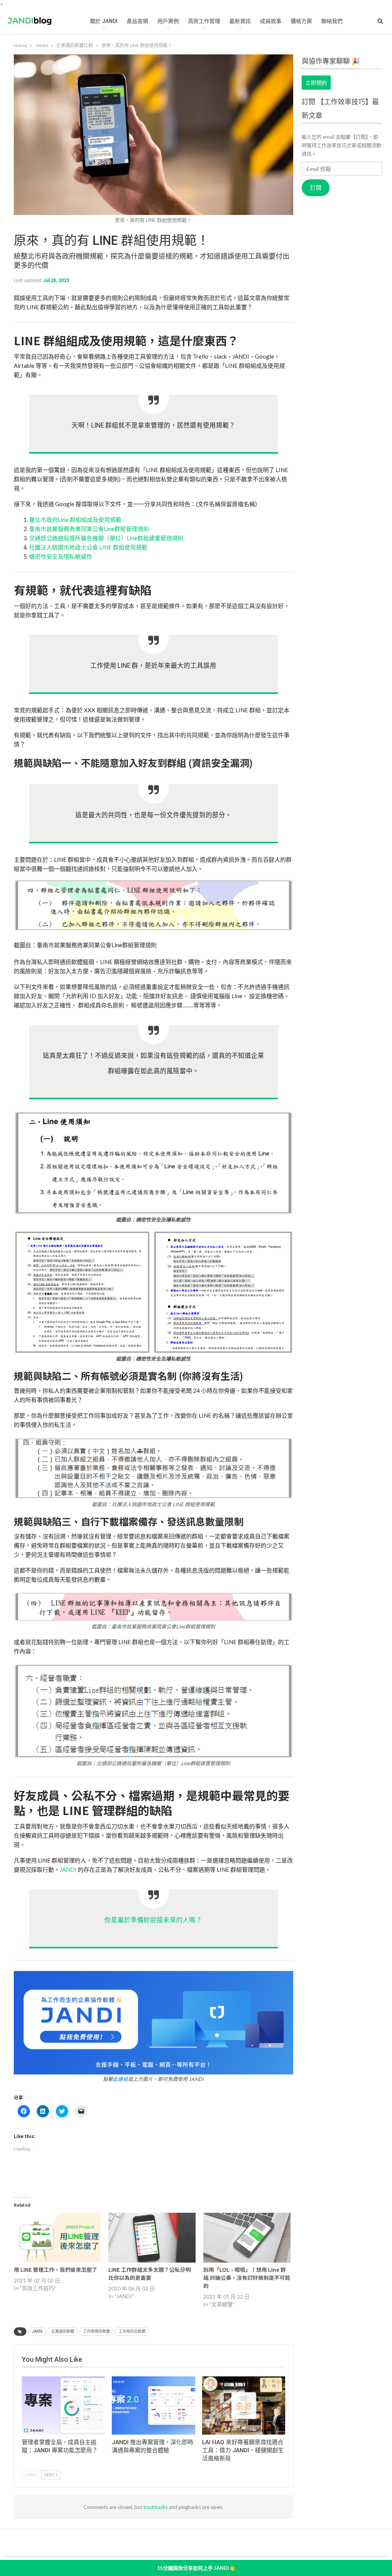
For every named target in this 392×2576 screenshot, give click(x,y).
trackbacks (155, 2507)
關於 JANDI (104, 21)
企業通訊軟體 (63, 2331)
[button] (154, 914)
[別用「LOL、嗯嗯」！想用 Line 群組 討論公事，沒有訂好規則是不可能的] (247, 2238)
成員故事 (271, 21)
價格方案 (301, 21)
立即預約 (316, 83)
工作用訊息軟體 (132, 2331)
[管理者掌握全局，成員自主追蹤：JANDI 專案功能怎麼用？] (64, 2405)
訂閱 (316, 188)
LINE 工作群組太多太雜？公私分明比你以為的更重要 (149, 2273)
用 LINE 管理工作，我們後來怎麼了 (56, 2269)
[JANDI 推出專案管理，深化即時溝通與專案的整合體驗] (154, 2405)
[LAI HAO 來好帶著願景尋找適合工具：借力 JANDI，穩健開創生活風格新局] (244, 2405)
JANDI (68, 1869)
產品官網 (137, 21)
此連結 (120, 2079)
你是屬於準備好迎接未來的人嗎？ (153, 1920)
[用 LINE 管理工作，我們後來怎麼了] (57, 2238)
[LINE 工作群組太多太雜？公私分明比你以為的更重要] (152, 2238)
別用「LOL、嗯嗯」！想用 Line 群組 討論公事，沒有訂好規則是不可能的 (247, 2278)
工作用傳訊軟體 (96, 2331)
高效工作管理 (204, 21)
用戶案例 (168, 21)
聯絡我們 (332, 21)
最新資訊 (240, 21)
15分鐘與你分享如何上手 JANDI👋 (196, 2568)
